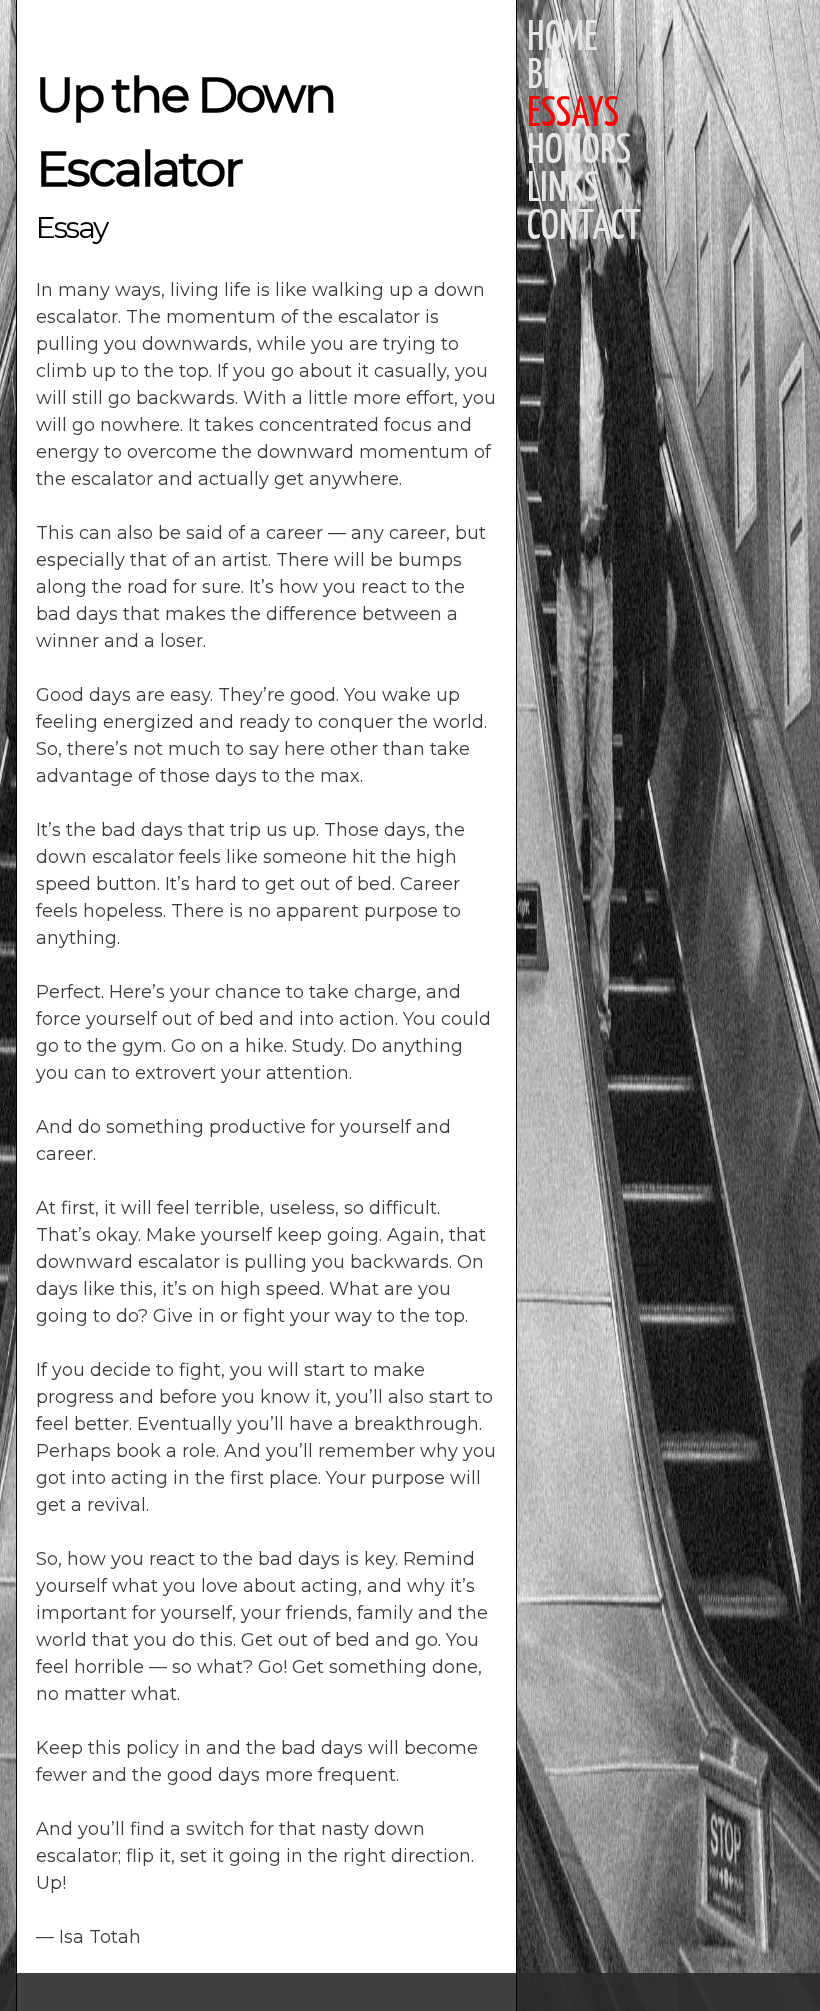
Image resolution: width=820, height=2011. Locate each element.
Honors (579, 152)
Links (563, 190)
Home (562, 39)
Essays (573, 115)
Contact (584, 228)
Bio (548, 77)
